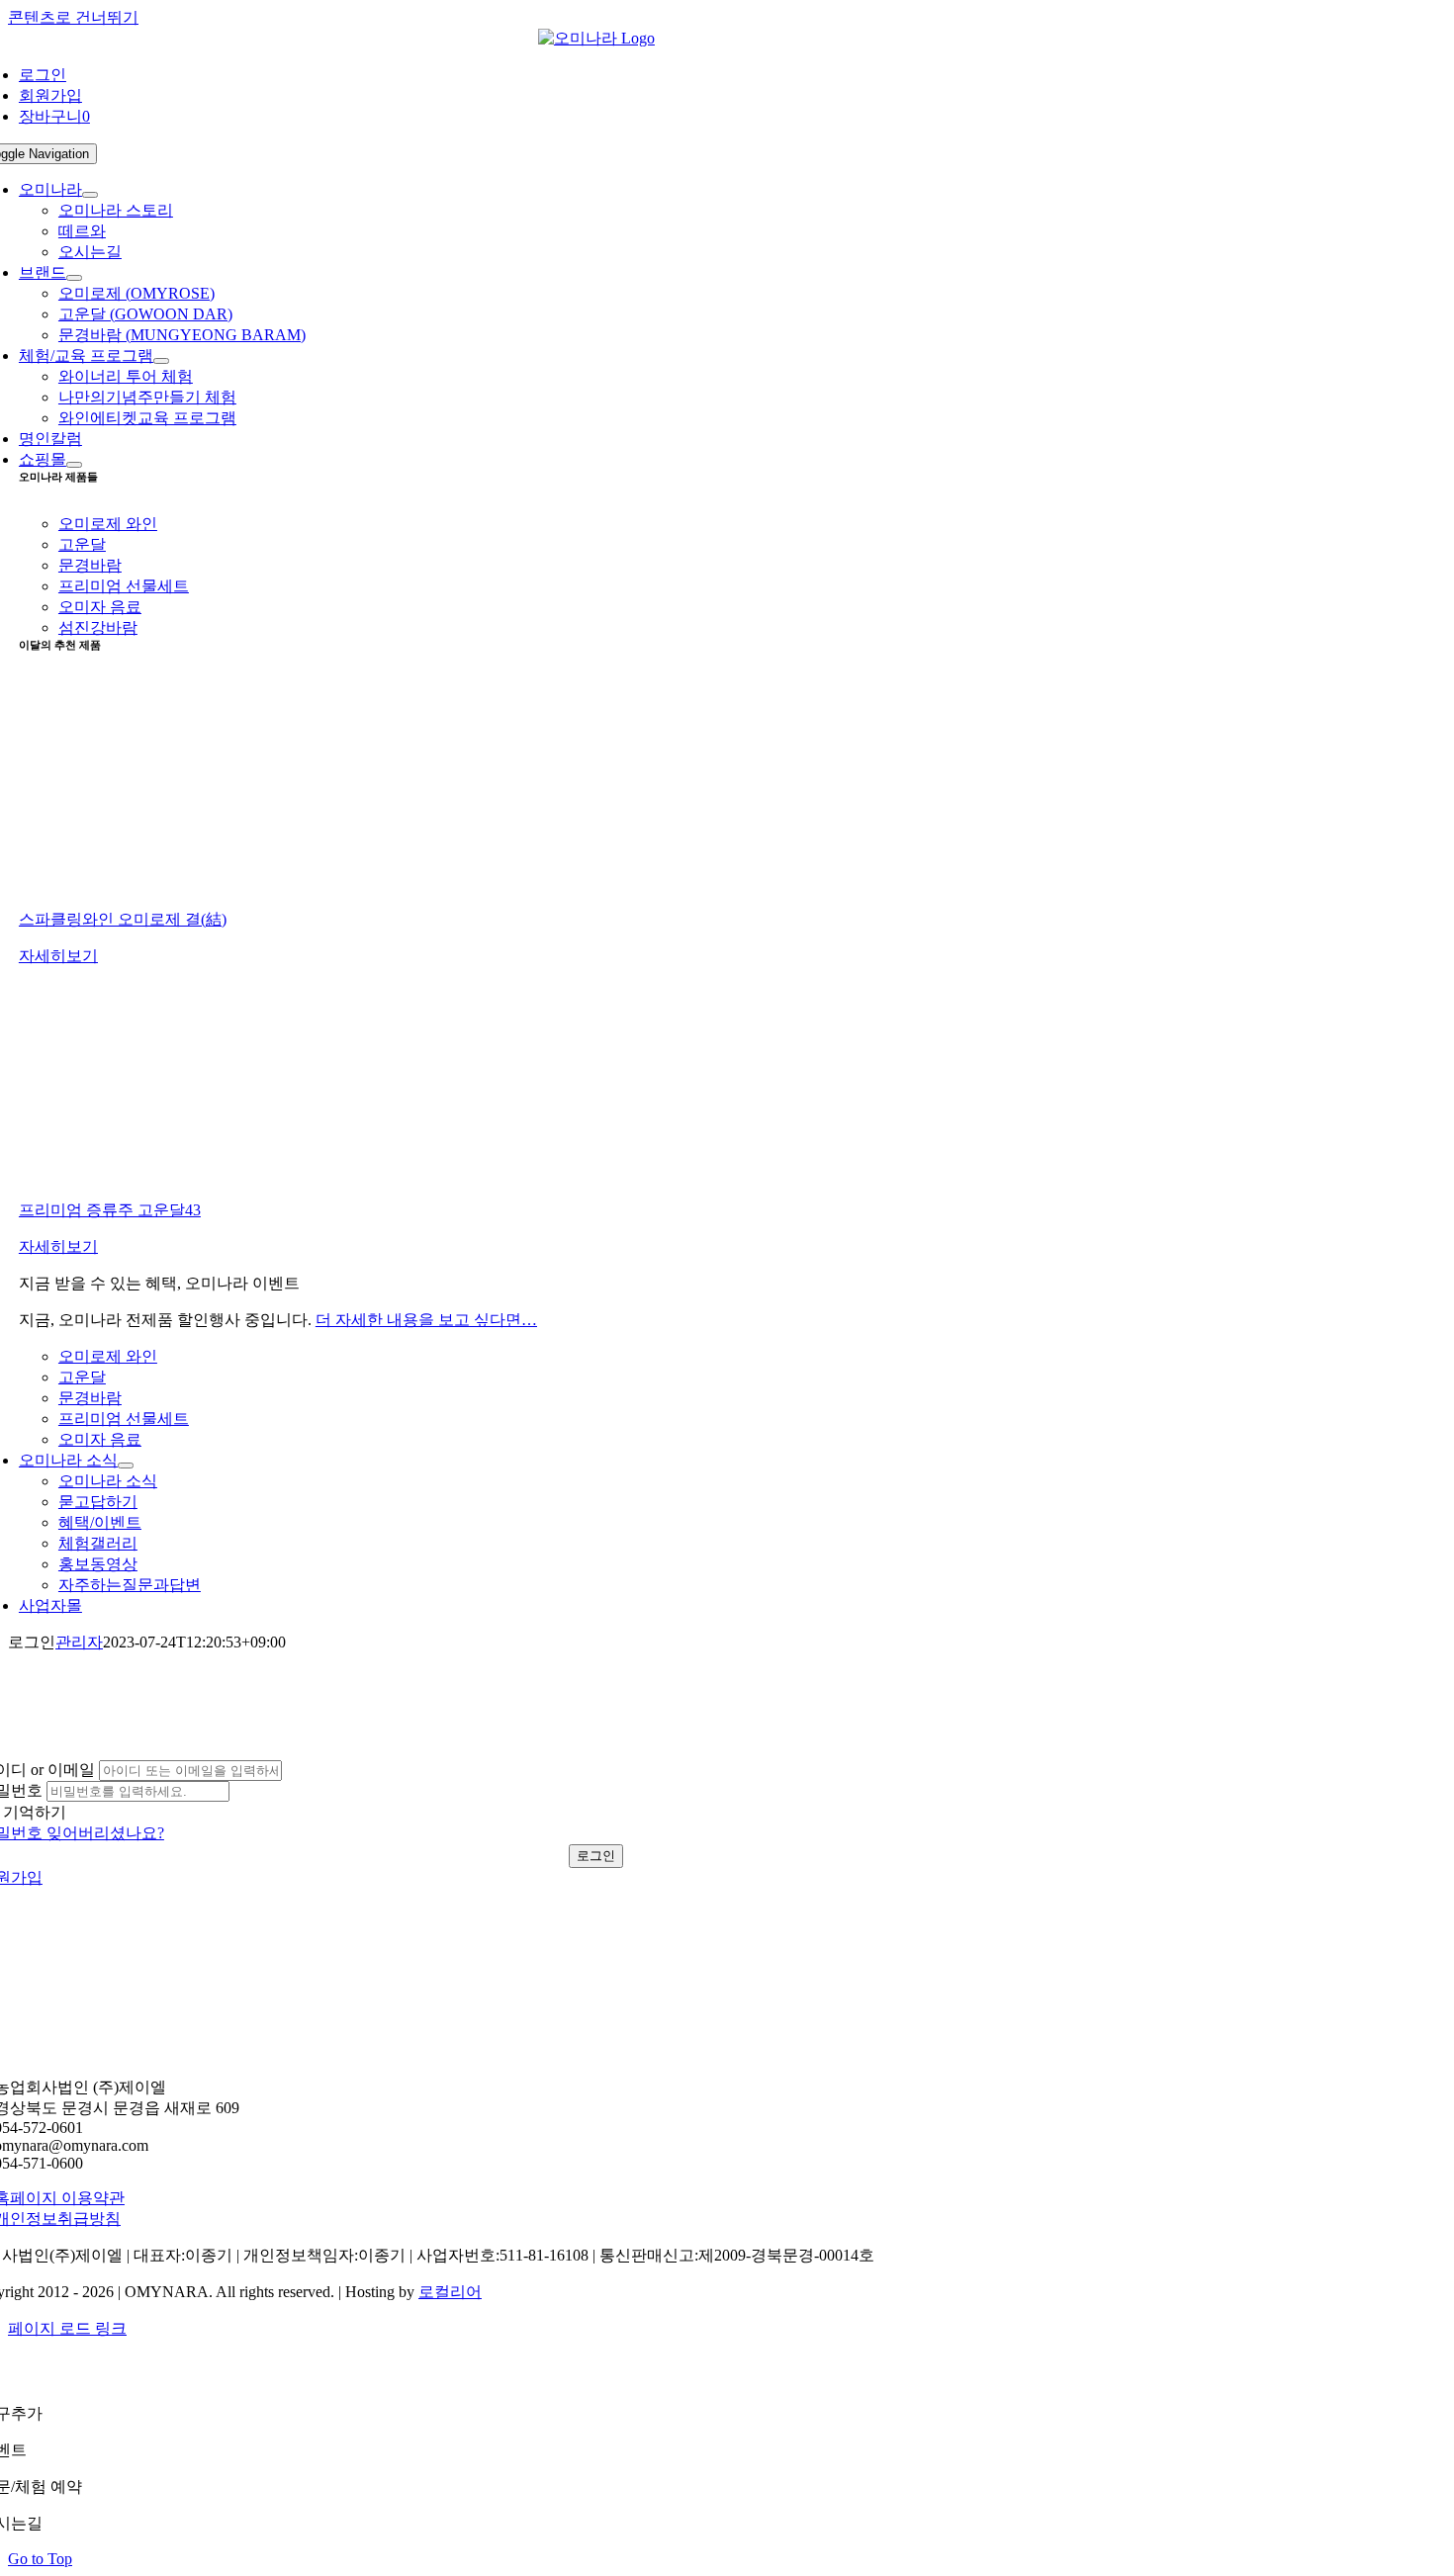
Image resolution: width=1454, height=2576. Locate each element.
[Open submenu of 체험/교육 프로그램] (161, 361)
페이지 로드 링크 (67, 2328)
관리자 (79, 1642)
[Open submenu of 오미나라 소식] (126, 1466)
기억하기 (35, 1812)
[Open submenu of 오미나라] (90, 195)
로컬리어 (450, 2292)
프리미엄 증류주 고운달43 (110, 1210)
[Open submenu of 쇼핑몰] (74, 465)
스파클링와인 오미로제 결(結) (123, 919)
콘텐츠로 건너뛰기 (73, 17)
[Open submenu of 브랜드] (74, 278)
